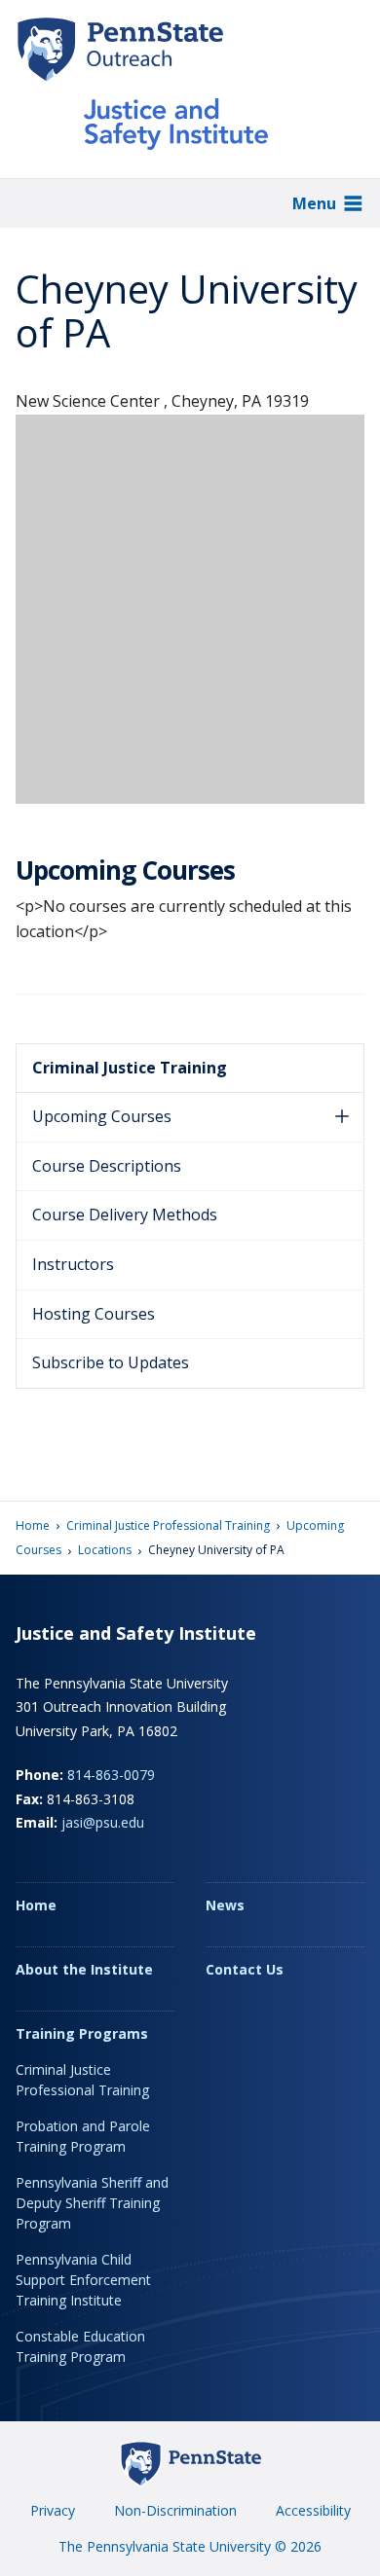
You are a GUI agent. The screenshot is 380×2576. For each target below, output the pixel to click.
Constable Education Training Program (80, 2346)
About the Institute (84, 1969)
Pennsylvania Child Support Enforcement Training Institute (83, 2280)
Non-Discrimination (175, 2510)
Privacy (53, 2510)
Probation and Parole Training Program (83, 2136)
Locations (105, 1550)
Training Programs (82, 2033)
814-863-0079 (111, 1775)
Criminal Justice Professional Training (168, 1525)
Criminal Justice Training (130, 1068)
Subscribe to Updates (111, 1362)
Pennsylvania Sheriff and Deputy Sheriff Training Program (92, 2203)
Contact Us (245, 1969)
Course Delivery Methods (125, 1215)
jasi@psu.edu (103, 1822)
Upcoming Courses (102, 1116)
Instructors (73, 1264)
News (225, 1905)
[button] (342, 1117)
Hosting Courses (94, 1314)
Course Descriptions (107, 1166)
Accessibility (313, 2510)
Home (33, 1525)
